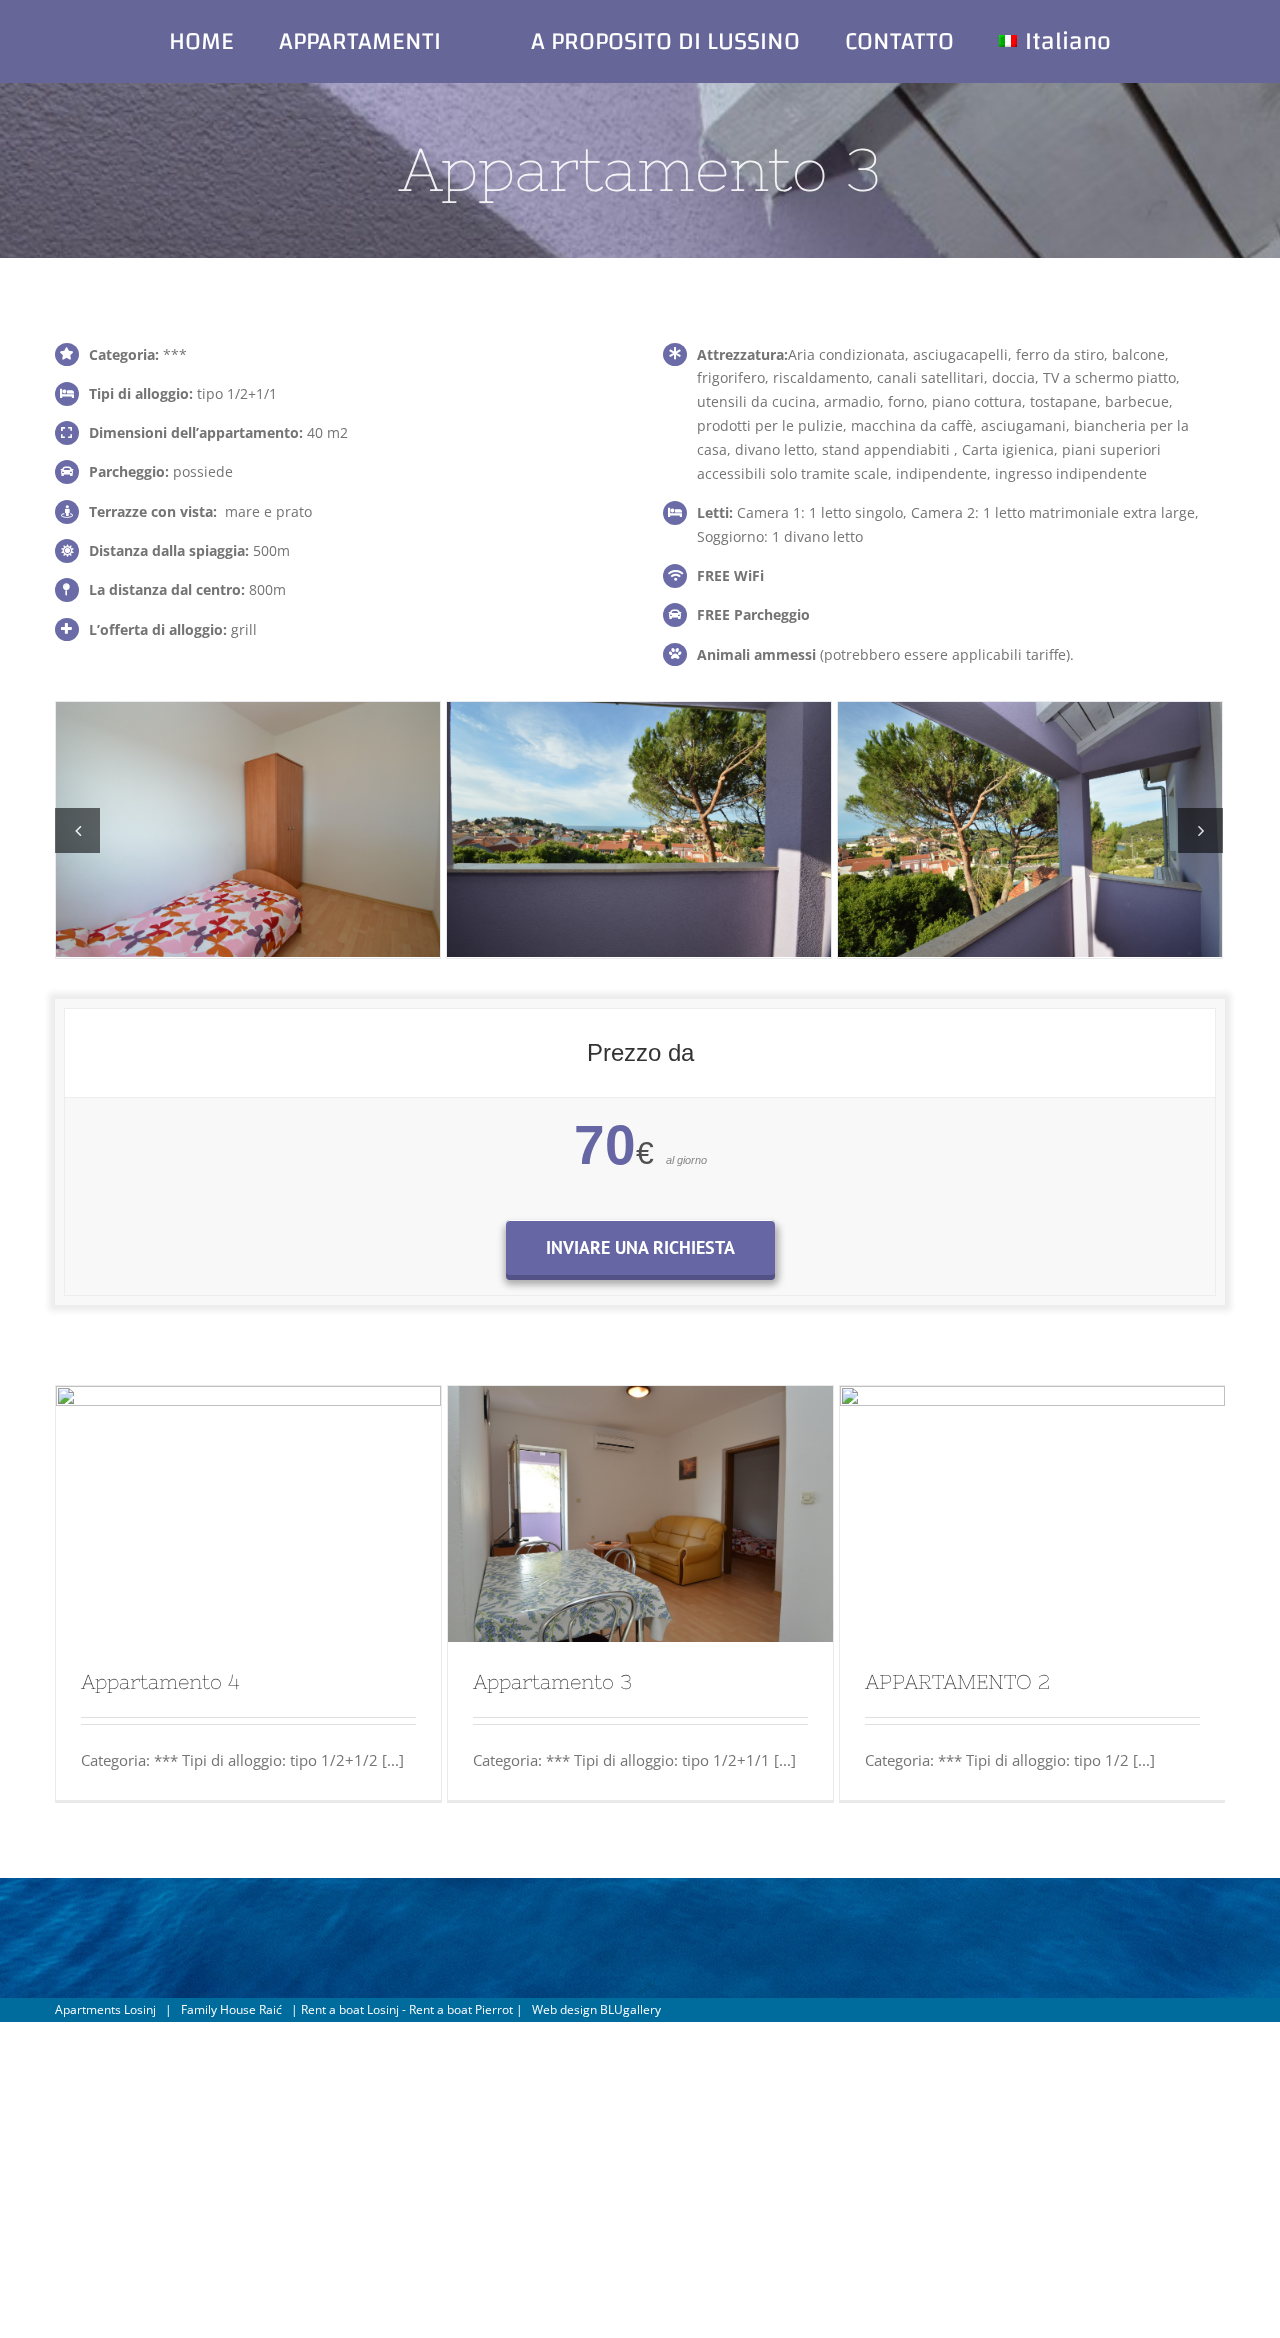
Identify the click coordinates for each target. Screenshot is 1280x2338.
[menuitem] (264, 41)
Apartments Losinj (105, 2009)
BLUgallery (630, 2009)
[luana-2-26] (1030, 828)
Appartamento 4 (160, 1681)
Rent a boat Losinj (350, 2009)
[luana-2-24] (248, 828)
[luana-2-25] (639, 828)
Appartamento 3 (552, 1681)
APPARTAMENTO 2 (957, 1681)
